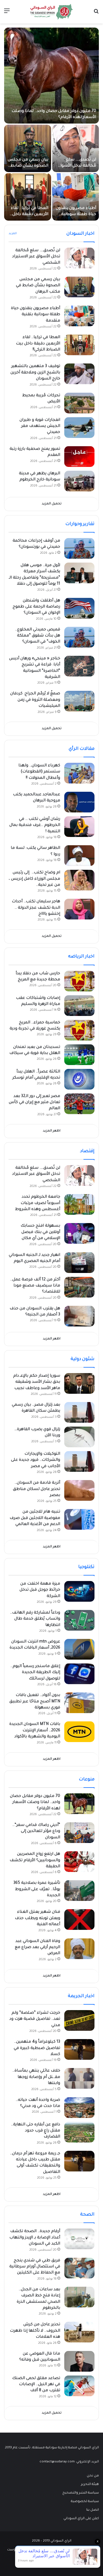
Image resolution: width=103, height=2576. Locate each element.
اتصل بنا (93, 2510)
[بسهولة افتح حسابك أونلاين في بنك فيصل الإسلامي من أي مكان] (79, 1233)
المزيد (13, 234)
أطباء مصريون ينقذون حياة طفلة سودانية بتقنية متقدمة (76, 215)
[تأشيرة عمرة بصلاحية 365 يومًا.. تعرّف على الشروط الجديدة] (79, 1891)
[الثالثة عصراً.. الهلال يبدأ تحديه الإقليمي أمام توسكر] (79, 1079)
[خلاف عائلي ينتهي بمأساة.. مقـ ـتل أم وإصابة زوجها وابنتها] (79, 2078)
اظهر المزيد (52, 1131)
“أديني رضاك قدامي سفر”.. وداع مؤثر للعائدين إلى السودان (36, 1832)
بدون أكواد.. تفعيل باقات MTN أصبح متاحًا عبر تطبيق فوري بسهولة (35, 1702)
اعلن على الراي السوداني (81, 2519)
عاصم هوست (17, 2550)
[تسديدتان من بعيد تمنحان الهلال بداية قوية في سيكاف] (79, 1055)
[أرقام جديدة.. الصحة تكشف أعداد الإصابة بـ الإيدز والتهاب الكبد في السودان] (79, 2239)
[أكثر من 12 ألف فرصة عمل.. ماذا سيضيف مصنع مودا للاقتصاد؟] (79, 1287)
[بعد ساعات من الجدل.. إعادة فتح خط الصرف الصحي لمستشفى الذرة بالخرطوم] (79, 2297)
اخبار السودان (80, 234)
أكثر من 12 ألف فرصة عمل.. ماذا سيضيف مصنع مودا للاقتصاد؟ (35, 1286)
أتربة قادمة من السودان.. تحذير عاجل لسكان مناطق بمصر (37, 1489)
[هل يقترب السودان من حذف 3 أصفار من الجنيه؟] (79, 1316)
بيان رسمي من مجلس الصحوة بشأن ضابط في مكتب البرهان (28, 166)
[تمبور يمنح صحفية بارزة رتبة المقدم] (79, 457)
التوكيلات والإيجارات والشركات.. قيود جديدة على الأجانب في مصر (36, 1460)
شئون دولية (83, 1359)
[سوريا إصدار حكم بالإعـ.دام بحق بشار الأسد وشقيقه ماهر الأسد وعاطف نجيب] (79, 1383)
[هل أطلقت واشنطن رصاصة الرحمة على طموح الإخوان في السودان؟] (79, 608)
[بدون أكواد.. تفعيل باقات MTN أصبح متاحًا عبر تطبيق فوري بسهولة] (79, 1703)
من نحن (93, 2476)
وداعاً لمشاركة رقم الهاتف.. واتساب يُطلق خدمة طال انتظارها (35, 1619)
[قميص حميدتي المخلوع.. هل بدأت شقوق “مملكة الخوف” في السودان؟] (79, 637)
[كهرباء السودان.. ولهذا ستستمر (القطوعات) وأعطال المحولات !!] (79, 773)
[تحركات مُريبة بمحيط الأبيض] (79, 403)
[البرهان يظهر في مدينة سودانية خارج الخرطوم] (79, 481)
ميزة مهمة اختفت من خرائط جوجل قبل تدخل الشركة (40, 1590)
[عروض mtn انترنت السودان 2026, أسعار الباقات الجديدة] (79, 1649)
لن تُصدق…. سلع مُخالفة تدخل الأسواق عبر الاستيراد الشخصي (36, 257)
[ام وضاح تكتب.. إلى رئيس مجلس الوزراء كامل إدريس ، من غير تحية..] (79, 880)
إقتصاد (87, 1151)
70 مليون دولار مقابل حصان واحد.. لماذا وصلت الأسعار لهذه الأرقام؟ (35, 1803)
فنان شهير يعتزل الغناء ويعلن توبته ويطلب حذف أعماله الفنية (37, 1918)
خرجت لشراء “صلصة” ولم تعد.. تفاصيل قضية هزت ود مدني (35, 2019)
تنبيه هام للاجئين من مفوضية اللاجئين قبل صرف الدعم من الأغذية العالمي (35, 1518)
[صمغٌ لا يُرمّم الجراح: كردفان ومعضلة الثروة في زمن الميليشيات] (79, 701)
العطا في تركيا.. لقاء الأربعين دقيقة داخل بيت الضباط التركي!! (30, 215)
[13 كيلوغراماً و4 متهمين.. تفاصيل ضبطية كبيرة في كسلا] (79, 2049)
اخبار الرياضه (81, 957)
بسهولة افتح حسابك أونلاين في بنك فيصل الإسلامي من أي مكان (40, 1232)
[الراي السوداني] (52, 12)
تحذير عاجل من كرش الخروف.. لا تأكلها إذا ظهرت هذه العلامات (35, 2331)
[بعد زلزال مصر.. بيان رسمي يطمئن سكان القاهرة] (79, 1412)
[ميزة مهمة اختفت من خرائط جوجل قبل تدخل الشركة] (79, 1591)
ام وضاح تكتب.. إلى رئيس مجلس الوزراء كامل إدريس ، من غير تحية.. (34, 879)
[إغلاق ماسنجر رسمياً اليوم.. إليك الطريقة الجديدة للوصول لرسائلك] (79, 1674)
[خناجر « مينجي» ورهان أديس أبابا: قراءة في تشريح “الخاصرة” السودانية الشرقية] (79, 666)
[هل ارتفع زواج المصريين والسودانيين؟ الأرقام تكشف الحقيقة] (79, 1862)
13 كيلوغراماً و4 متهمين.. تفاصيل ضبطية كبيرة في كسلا (37, 2048)
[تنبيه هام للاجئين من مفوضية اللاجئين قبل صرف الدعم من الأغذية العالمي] (79, 1519)
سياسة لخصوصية (85, 2502)
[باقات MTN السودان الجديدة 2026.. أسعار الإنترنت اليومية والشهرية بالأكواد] (79, 1732)
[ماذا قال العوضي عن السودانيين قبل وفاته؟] (79, 2361)
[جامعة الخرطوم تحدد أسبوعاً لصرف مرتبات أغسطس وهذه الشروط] (79, 1204)
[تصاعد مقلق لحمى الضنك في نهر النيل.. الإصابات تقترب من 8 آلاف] (79, 2386)
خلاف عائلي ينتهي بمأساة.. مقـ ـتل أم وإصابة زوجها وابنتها (36, 2077)
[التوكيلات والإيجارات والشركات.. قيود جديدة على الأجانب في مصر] (79, 1461)
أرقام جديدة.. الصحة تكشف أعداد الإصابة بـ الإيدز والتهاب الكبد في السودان (35, 2238)
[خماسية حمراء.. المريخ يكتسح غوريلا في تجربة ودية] (79, 1030)
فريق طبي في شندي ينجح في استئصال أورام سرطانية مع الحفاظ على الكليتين (35, 2267)
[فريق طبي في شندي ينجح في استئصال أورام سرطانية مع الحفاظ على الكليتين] (79, 2268)
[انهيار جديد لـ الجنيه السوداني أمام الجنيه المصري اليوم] (79, 1263)
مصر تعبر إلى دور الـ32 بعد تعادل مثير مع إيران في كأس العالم (34, 1103)
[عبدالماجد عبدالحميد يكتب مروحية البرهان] (79, 802)
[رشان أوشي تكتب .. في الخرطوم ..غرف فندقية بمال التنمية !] (79, 827)
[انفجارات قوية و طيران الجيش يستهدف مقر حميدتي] (79, 428)
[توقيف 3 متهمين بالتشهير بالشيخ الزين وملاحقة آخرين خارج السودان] (79, 374)
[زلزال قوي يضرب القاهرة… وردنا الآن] (79, 1437)
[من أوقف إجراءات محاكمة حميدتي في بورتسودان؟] (79, 548)
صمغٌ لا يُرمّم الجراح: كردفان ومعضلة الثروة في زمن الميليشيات (35, 700)
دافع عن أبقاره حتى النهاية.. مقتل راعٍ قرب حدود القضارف (36, 2131)
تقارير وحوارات (80, 524)
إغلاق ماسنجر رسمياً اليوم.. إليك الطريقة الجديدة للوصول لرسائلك (35, 1673)
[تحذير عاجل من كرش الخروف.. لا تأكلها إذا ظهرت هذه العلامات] (79, 2332)
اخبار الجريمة (81, 1996)
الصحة (87, 2215)
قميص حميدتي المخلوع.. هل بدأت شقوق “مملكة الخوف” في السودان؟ (38, 636)
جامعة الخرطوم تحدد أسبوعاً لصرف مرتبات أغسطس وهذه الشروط (38, 1203)
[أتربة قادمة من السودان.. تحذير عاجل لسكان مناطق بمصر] (79, 1490)
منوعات (87, 1780)
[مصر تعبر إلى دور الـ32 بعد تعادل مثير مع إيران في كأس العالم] (79, 1104)
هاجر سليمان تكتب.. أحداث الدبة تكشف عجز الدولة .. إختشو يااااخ (36, 908)
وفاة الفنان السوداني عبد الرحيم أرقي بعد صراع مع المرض (37, 1948)
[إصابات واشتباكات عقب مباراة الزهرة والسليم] (79, 1006)
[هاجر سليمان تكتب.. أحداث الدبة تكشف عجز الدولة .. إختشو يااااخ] (79, 909)
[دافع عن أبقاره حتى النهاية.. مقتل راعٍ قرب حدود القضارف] (79, 2132)
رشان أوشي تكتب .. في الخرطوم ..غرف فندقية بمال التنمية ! (35, 826)
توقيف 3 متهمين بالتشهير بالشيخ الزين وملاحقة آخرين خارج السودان (35, 373)
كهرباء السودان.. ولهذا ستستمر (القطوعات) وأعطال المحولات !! (39, 772)
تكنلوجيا (86, 1567)
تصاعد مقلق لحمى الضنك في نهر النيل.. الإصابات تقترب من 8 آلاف (36, 2385)
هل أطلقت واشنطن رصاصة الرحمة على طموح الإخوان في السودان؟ (36, 607)
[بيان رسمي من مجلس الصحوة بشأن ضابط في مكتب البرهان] (28, 148)
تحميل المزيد (52, 504)
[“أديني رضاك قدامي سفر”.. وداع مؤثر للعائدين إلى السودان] (79, 1833)
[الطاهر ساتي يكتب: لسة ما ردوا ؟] (79, 856)
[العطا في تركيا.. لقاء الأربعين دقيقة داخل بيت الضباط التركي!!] (28, 197)
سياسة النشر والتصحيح (81, 2493)
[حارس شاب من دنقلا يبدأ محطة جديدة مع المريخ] (79, 981)
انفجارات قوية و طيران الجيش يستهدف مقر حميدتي (40, 426)
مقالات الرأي (82, 749)
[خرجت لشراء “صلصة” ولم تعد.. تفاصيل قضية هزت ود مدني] (79, 2020)
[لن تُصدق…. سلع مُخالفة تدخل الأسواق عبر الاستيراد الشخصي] (76, 148)
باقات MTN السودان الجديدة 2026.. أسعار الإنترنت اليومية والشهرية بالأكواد (35, 1731)
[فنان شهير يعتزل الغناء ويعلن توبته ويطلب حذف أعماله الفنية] (79, 1920)
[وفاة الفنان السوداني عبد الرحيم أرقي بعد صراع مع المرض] (79, 1949)
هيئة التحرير (90, 2484)
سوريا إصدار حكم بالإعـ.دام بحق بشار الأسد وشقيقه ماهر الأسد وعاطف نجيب (37, 1382)
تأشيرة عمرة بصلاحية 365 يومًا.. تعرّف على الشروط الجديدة (37, 1889)
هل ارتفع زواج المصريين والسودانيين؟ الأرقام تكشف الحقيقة (35, 1861)
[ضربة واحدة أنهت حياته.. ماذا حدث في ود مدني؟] (79, 2108)
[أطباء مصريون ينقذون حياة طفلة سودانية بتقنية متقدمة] (76, 197)
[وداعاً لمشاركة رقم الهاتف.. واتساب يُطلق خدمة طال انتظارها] (79, 1620)
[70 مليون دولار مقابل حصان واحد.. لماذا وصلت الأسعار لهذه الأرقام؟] (51, 76)
